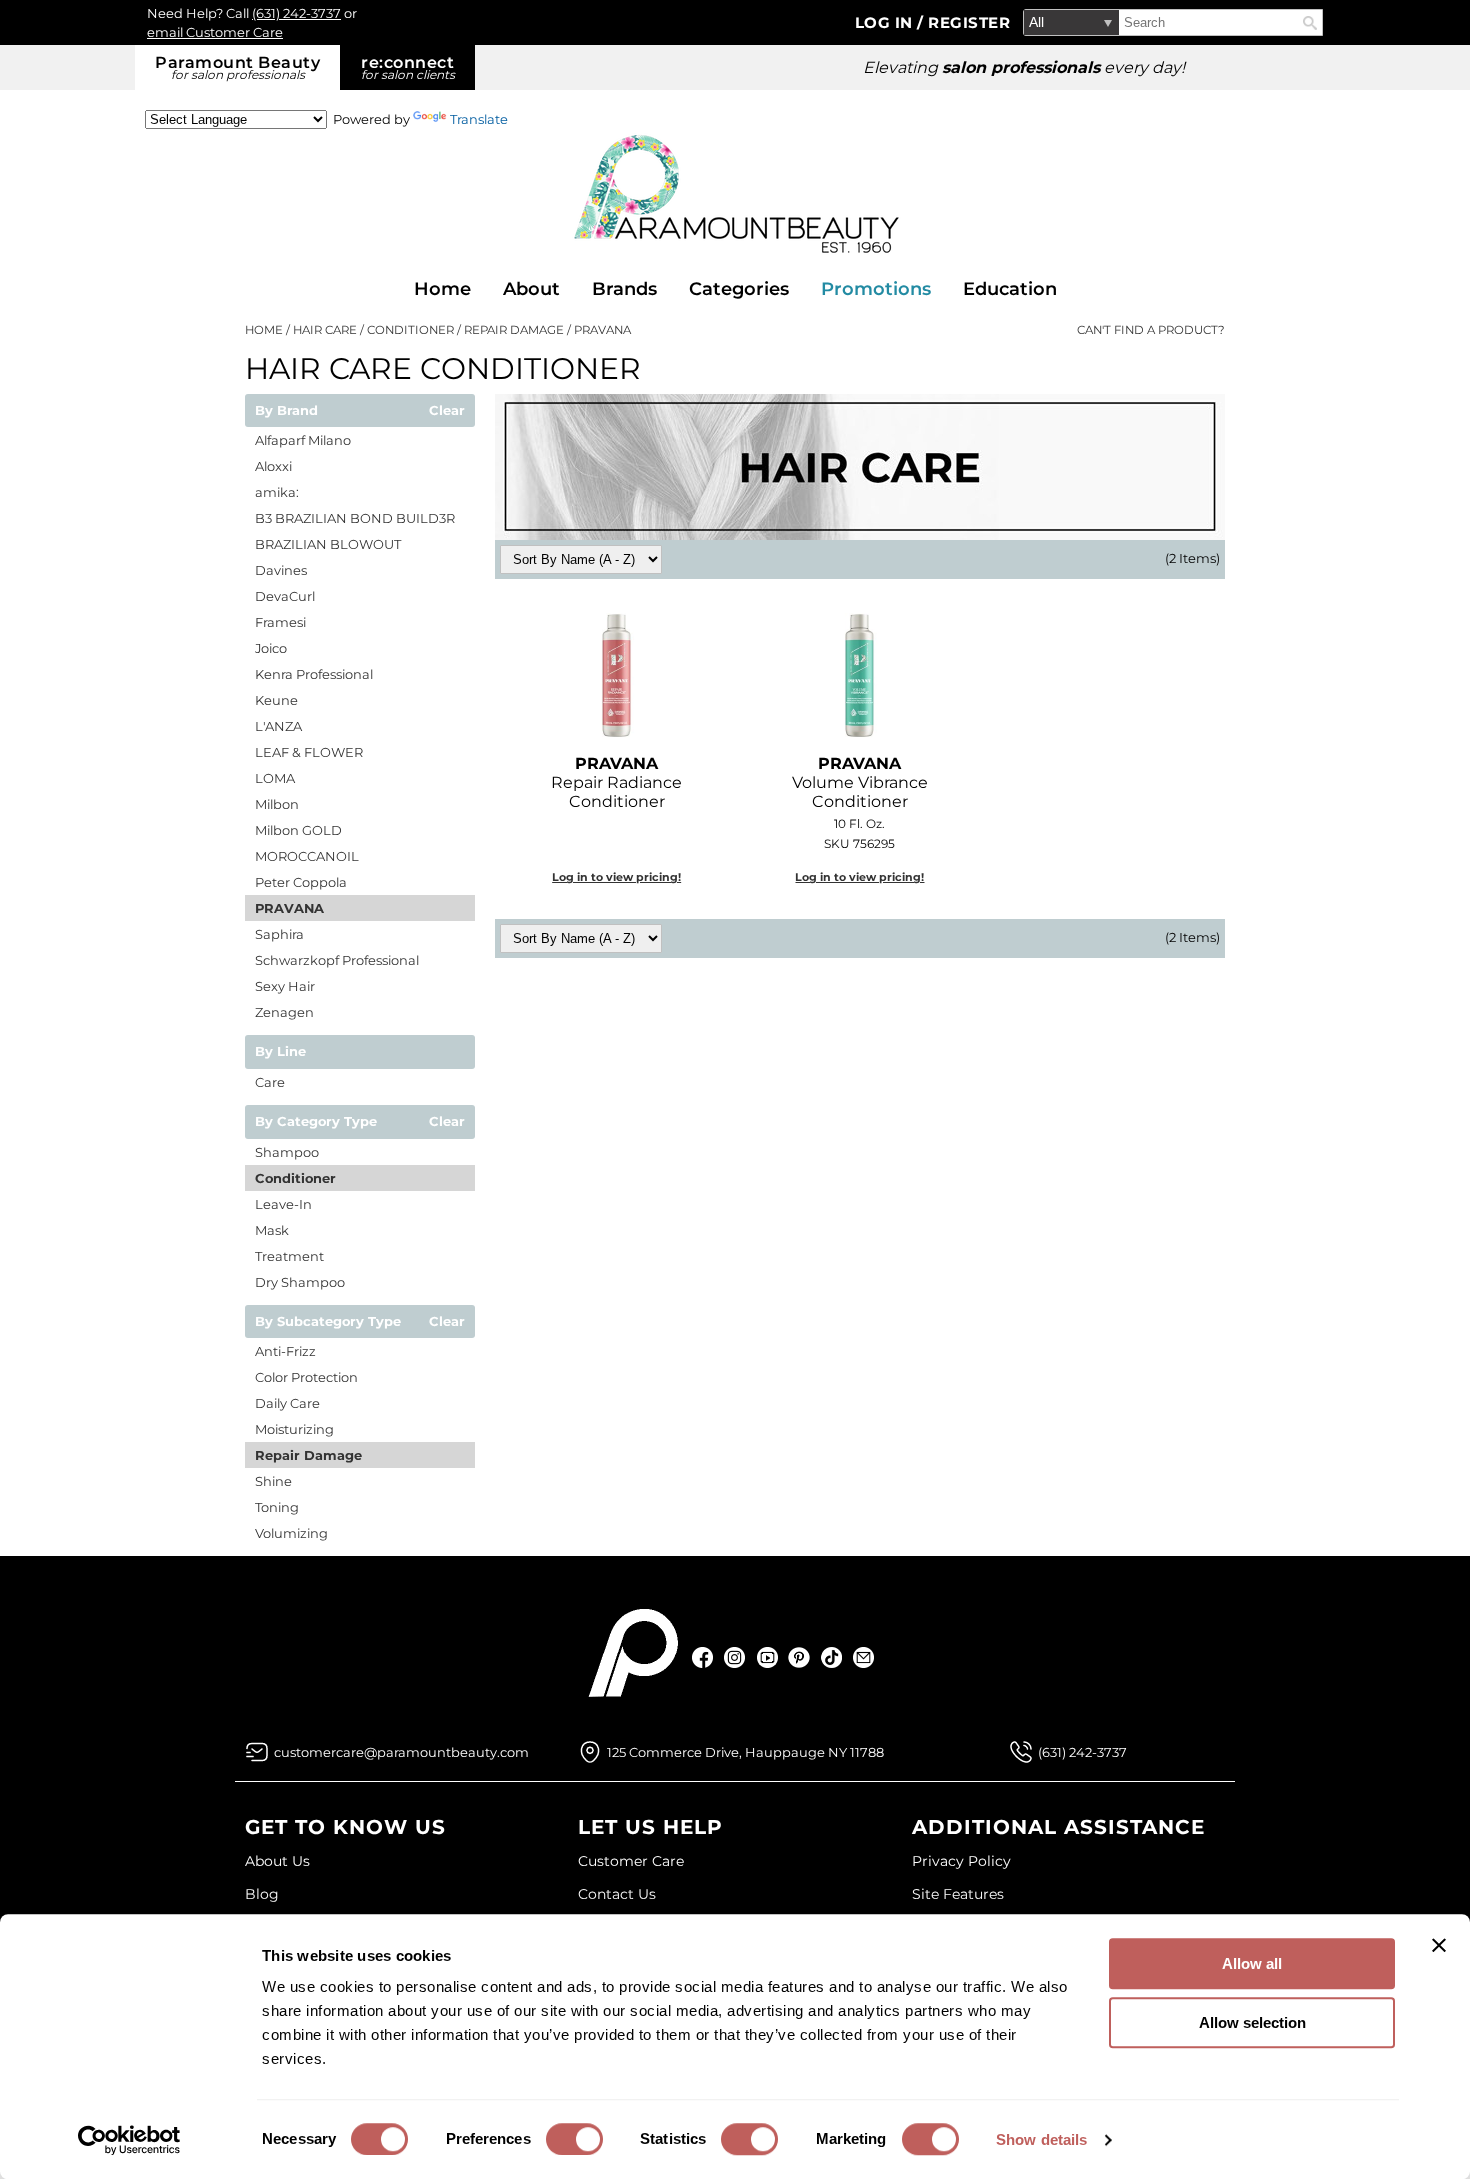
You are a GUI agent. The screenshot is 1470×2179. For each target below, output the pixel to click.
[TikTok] (831, 1657)
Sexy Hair (285, 986)
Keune (276, 700)
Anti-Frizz (285, 1351)
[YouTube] (767, 1657)
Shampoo (287, 1152)
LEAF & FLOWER (309, 752)
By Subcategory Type (328, 1322)
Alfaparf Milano (303, 440)
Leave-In (283, 1204)
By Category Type (316, 1122)
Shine (273, 1481)
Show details (1041, 2139)
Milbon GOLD (298, 830)
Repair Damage (308, 1455)
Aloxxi (273, 466)
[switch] (574, 2139)
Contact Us (617, 1894)
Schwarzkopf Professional (337, 960)
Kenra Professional (314, 674)
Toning (277, 1507)
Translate (479, 119)
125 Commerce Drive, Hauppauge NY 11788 (745, 1752)
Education (1010, 289)
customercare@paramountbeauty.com (401, 1752)
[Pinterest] (799, 1657)
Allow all (1252, 1963)
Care (270, 1082)
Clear (447, 411)
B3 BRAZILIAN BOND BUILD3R (355, 518)
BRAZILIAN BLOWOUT (328, 544)
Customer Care (631, 1861)
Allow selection (1252, 2022)
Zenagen (284, 1012)
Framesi (280, 622)
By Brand (286, 411)
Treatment (289, 1256)
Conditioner (295, 1178)
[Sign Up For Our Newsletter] (863, 1657)
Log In (886, 22)
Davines (281, 570)
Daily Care (287, 1403)
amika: (277, 492)
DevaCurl (285, 596)
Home (442, 289)
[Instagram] (735, 1657)
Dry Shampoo (300, 1282)
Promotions (876, 289)
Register (969, 22)
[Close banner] (1439, 1945)
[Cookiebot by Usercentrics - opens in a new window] (129, 2140)
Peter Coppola (301, 882)
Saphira (279, 934)
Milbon (277, 804)
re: (408, 67)
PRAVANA (289, 908)
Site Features (958, 1894)
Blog (262, 1894)
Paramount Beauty (237, 67)
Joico (271, 648)
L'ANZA (278, 726)
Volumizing (291, 1533)
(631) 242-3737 (296, 13)
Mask (272, 1230)
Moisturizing (294, 1429)
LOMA (275, 778)
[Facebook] (703, 1657)
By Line (280, 1052)
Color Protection (306, 1377)
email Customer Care (215, 32)
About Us (277, 1861)
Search (1310, 23)
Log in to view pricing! (616, 877)
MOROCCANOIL (307, 856)
